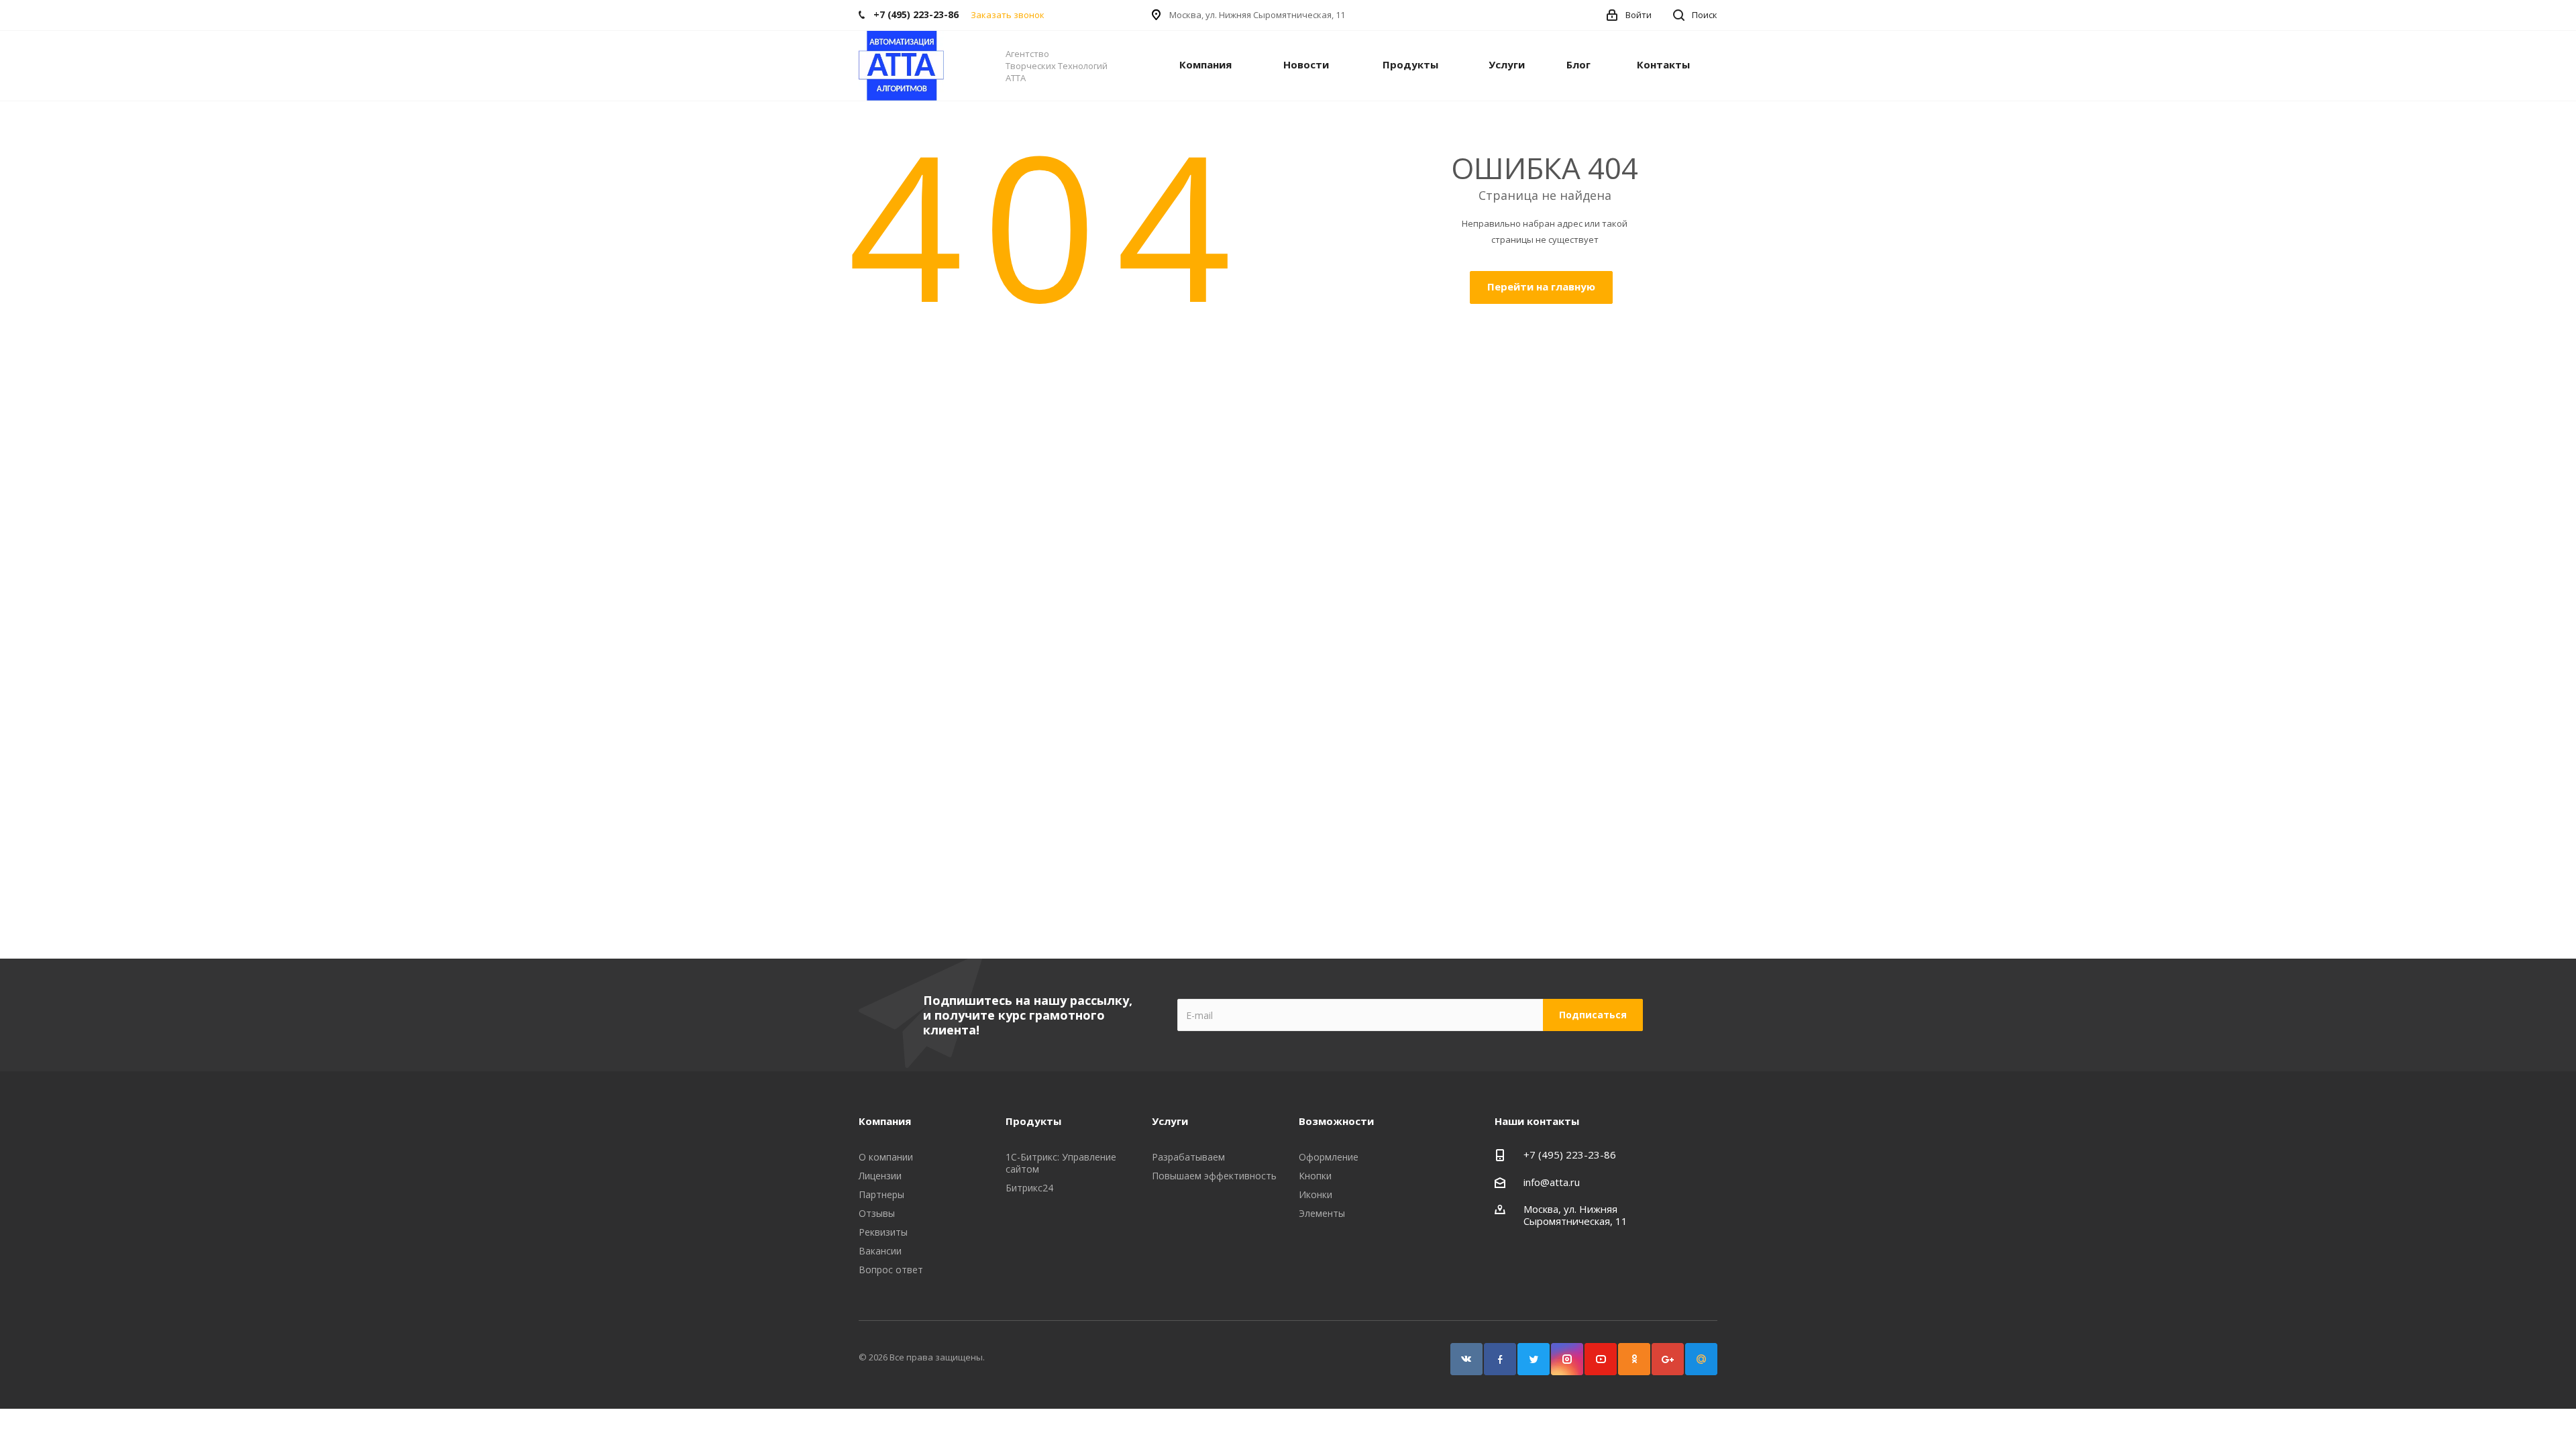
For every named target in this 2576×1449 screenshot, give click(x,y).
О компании (886, 1157)
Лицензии (880, 1176)
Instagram (1567, 1359)
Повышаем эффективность (1214, 1176)
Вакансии (880, 1251)
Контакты (1663, 64)
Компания (1205, 64)
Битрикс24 (1029, 1188)
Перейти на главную (1541, 286)
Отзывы (877, 1213)
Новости (1306, 64)
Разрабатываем (1188, 1157)
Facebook (1500, 1359)
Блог (1578, 64)
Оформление (1329, 1157)
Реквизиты (883, 1232)
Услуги (1507, 64)
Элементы (1322, 1213)
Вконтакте (1466, 1359)
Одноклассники (1634, 1359)
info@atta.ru (1552, 1182)
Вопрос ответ (891, 1270)
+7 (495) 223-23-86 (1570, 1155)
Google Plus (1668, 1359)
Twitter (1534, 1359)
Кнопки (1315, 1176)
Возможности (1336, 1121)
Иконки (1316, 1194)
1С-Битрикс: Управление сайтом (1061, 1163)
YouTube (1601, 1359)
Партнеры (881, 1194)
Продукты (1410, 64)
